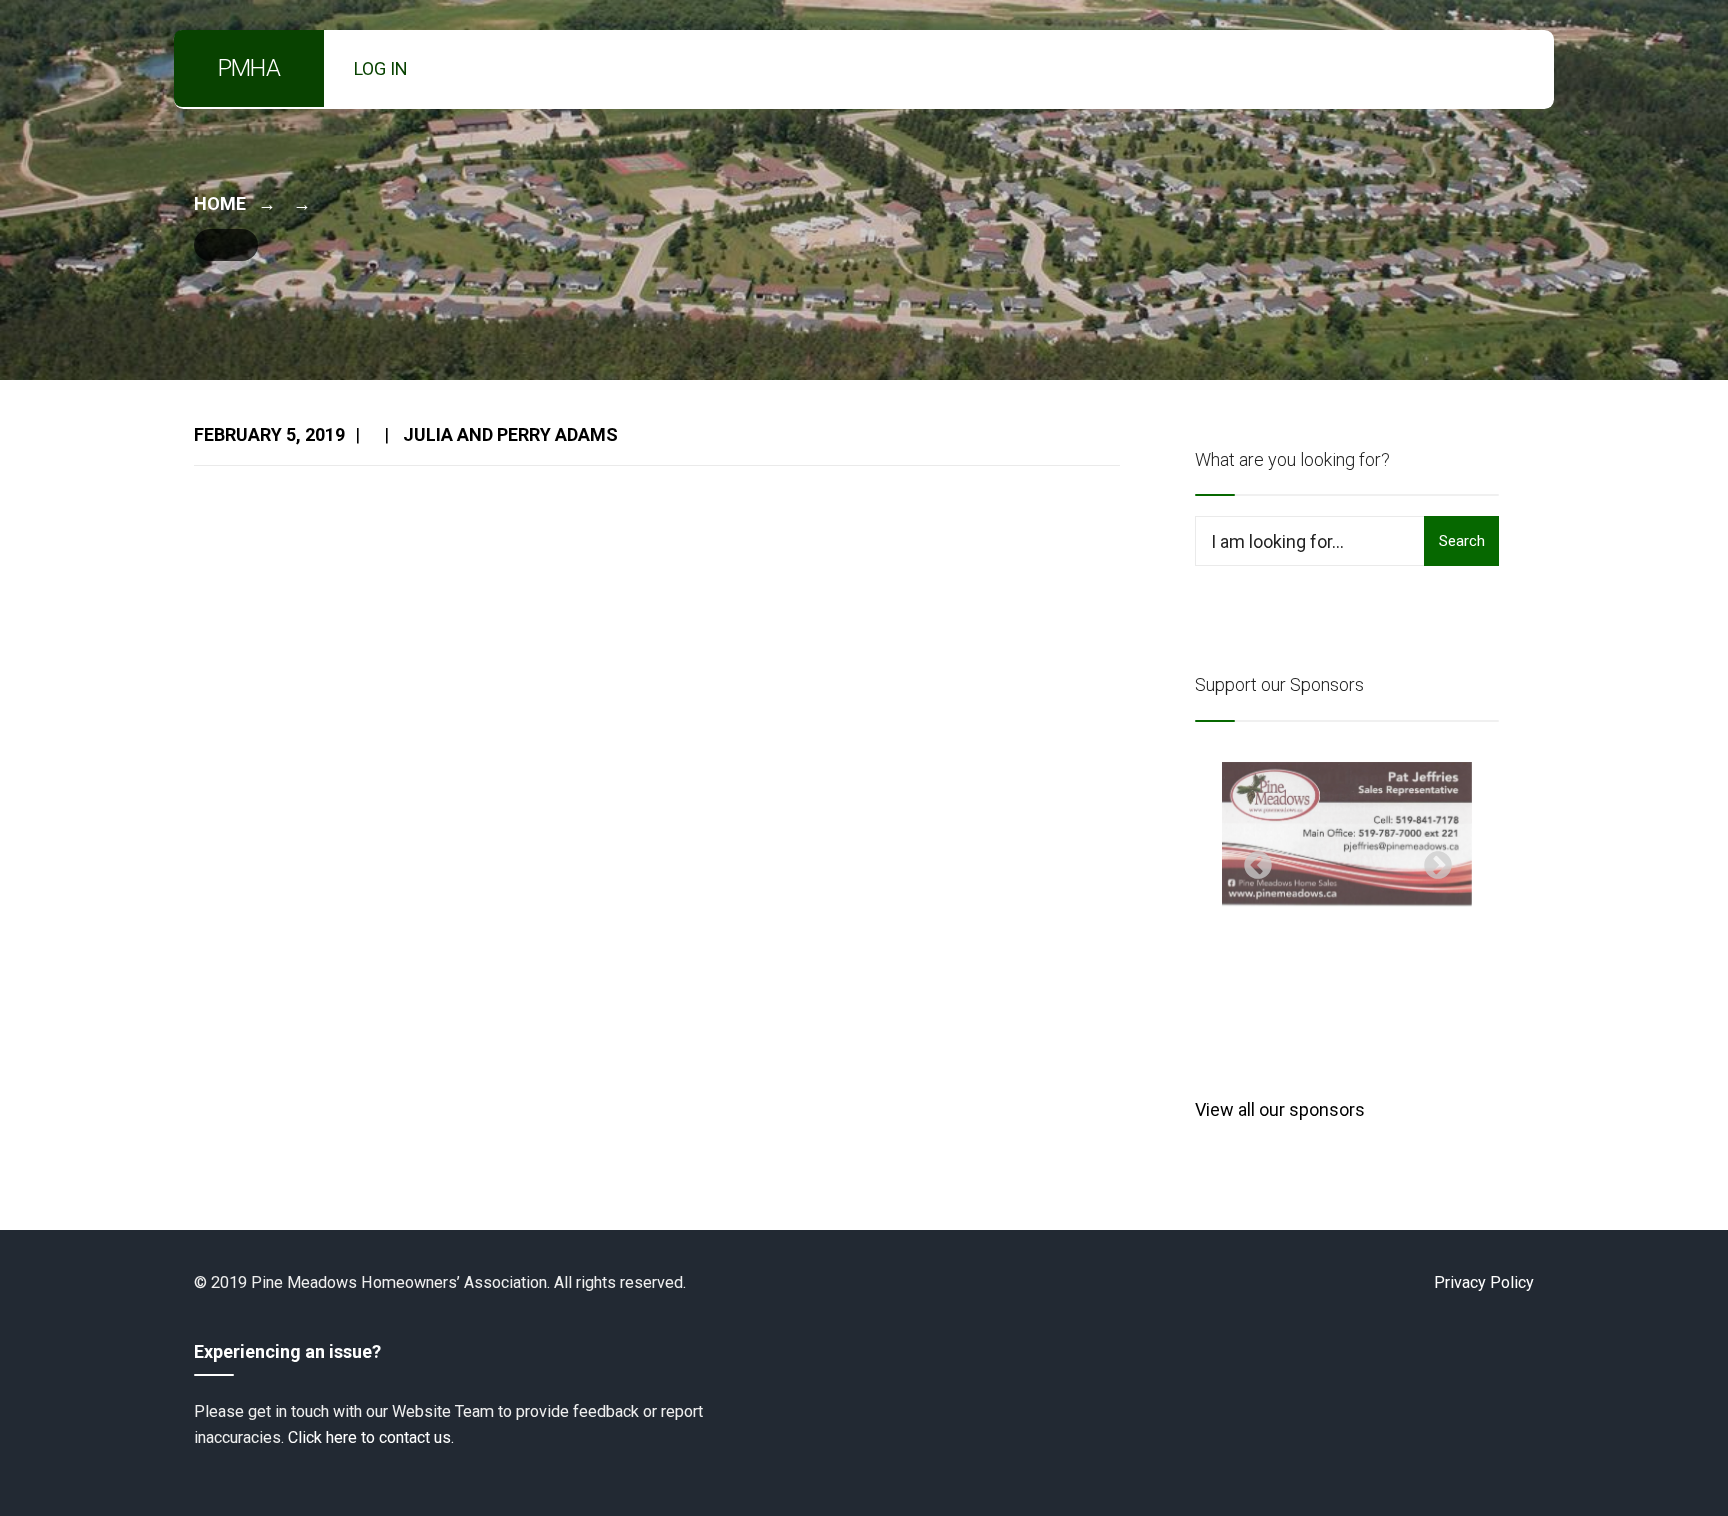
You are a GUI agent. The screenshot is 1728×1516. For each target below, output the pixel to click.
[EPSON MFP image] (1347, 834)
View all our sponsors (1280, 1109)
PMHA (249, 68)
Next (1432, 860)
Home (220, 203)
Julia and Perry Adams (510, 434)
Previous (1252, 860)
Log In (381, 68)
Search (1462, 541)
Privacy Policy (1484, 1282)
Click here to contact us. (371, 1437)
